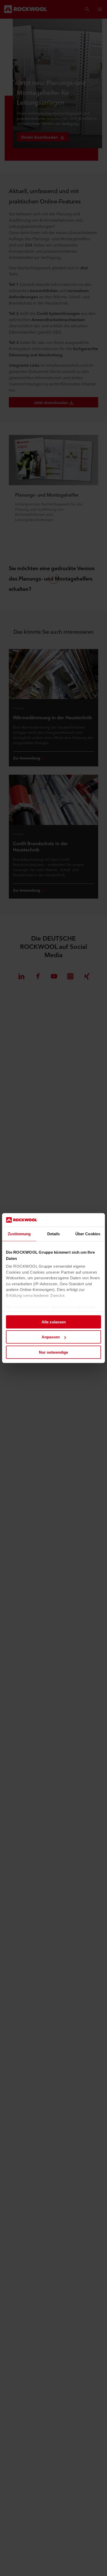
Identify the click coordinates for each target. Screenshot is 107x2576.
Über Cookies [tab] (88, 1234)
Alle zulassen (54, 1322)
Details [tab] (54, 1234)
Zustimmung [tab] (19, 1234)
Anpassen (51, 1337)
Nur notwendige (53, 1352)
